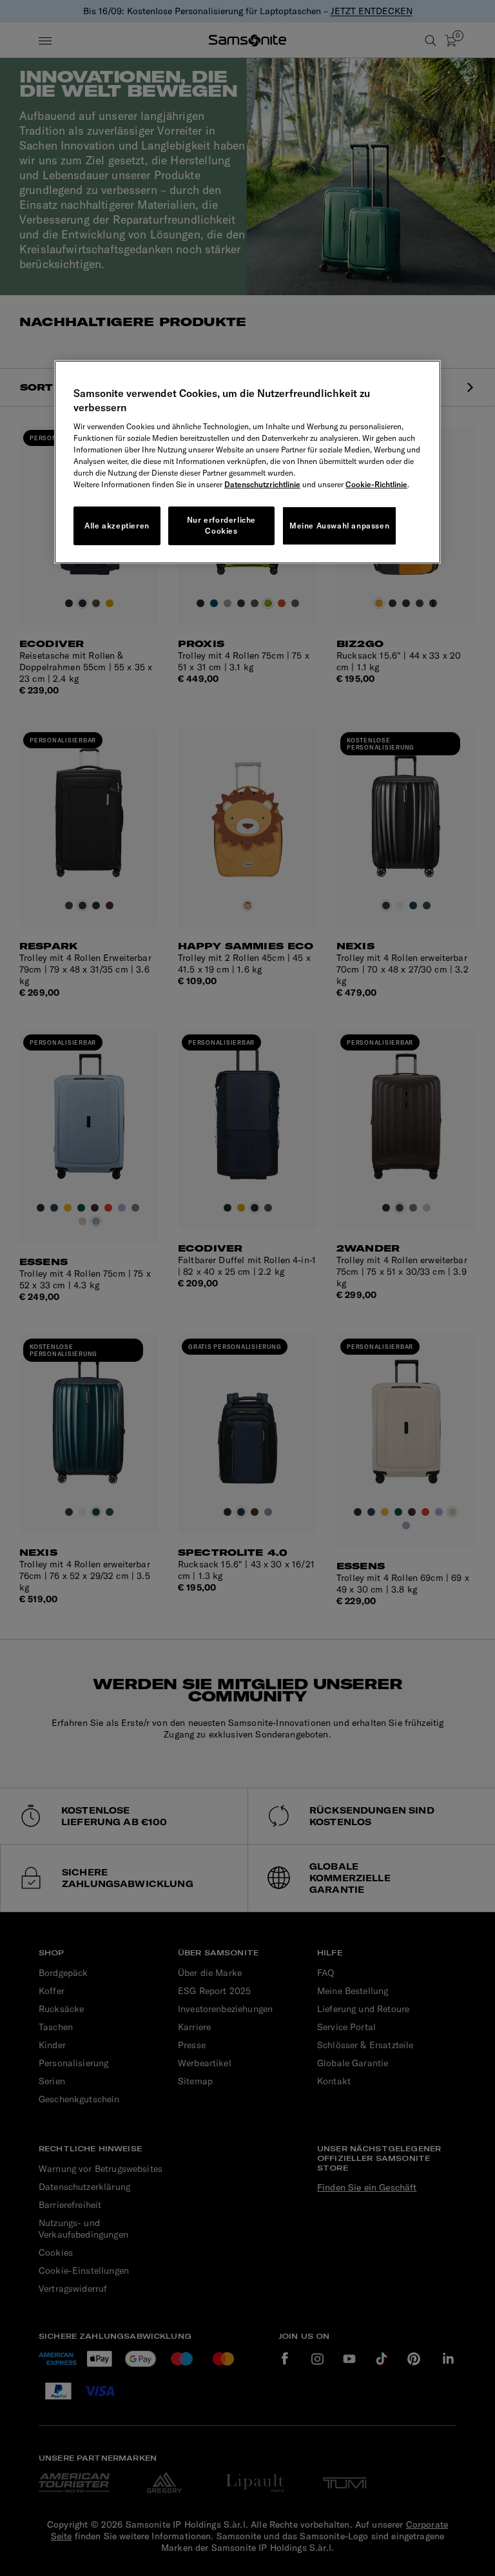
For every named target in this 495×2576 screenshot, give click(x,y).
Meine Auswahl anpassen (339, 526)
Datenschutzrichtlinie (262, 484)
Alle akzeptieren (117, 526)
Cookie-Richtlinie (376, 484)
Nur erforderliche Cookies (221, 525)
